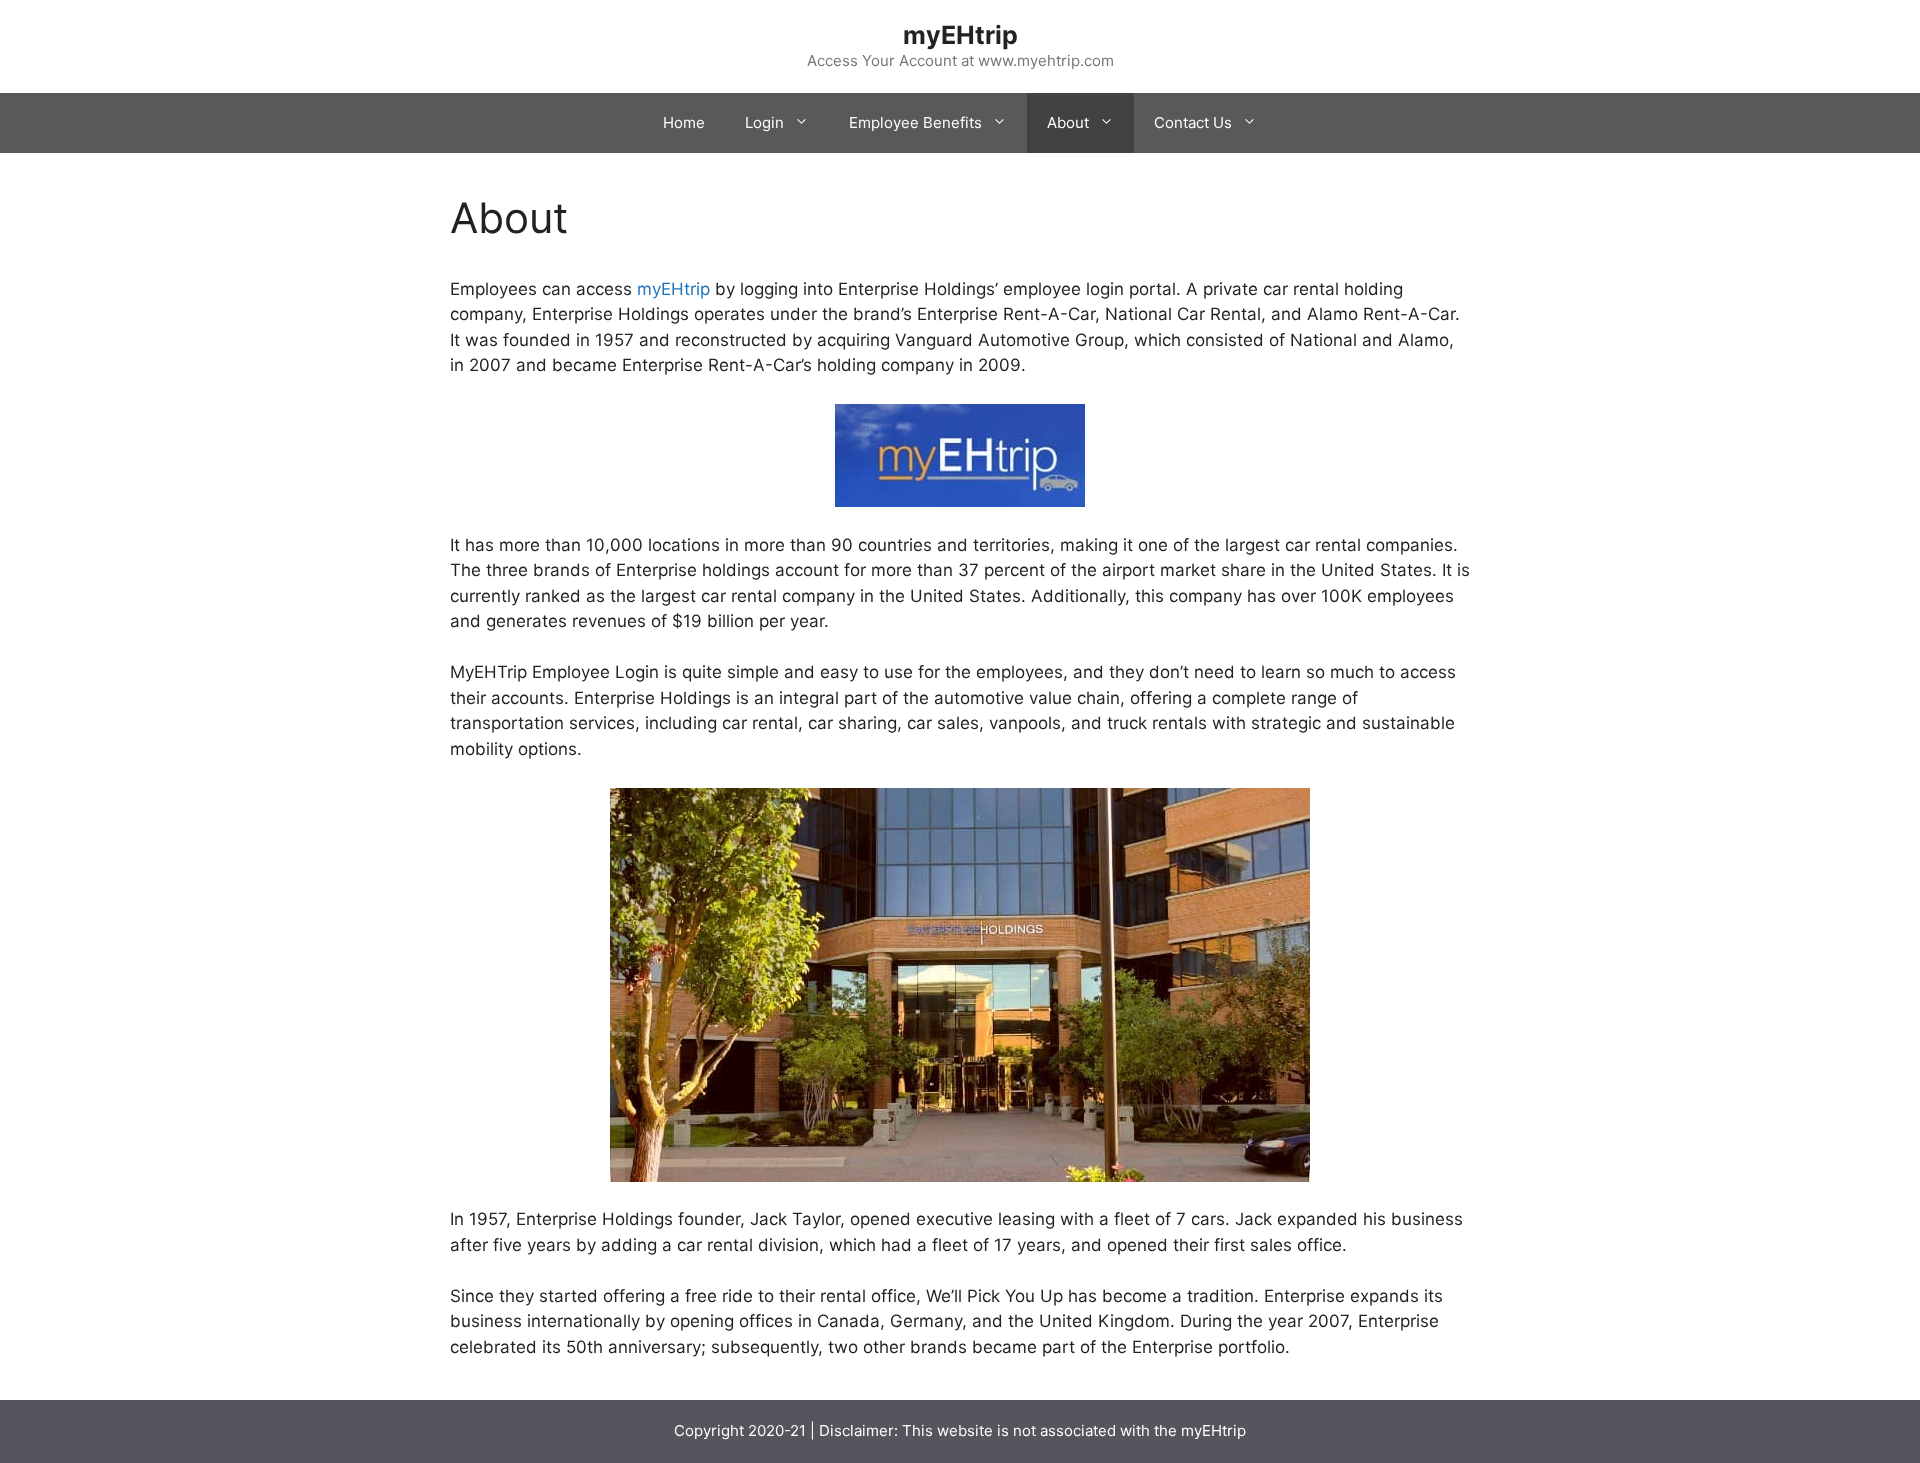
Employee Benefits (915, 122)
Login (764, 122)
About (1068, 122)
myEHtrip (960, 35)
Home (684, 122)
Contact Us (1193, 122)
